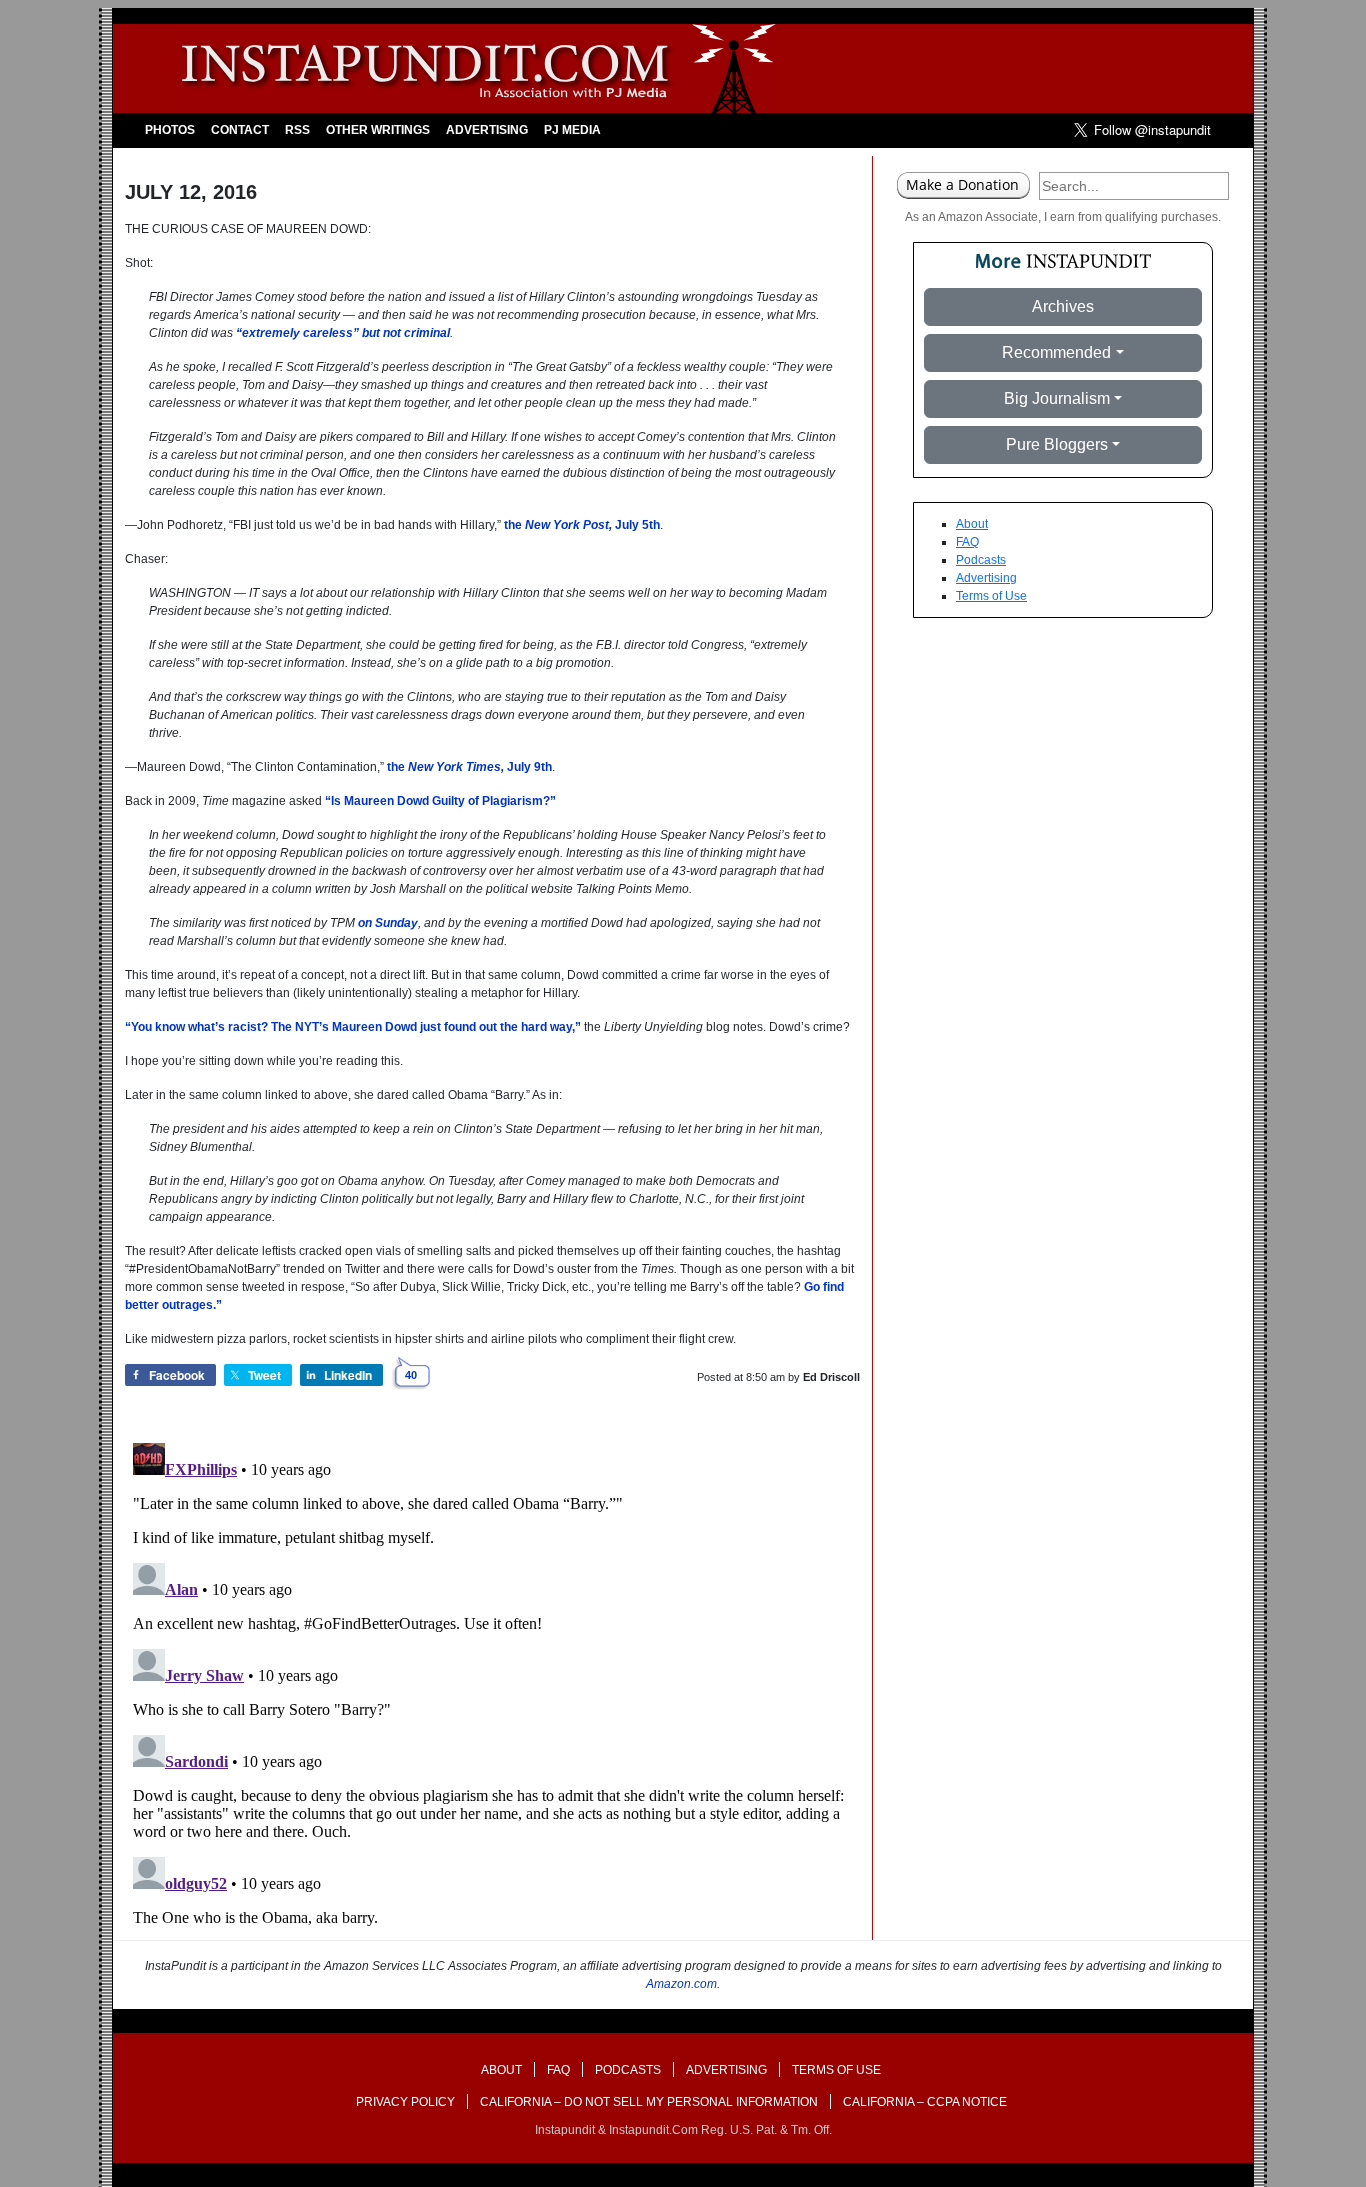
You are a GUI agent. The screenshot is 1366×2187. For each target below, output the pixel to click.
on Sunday (388, 923)
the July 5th (582, 525)
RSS (297, 130)
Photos (170, 130)
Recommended (1056, 352)
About (972, 524)
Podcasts (981, 560)
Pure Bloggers (1057, 444)
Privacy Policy (405, 2102)
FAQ (967, 542)
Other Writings (378, 130)
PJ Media (572, 130)
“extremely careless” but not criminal (343, 333)
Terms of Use (991, 596)
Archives (1063, 306)
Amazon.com (681, 1984)
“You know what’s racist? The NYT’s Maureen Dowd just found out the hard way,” (353, 1027)
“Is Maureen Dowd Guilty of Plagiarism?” (440, 801)
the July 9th (469, 767)
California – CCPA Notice (925, 2102)
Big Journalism (1057, 398)
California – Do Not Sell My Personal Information (649, 2102)
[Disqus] (492, 1685)
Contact (240, 130)
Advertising (487, 130)
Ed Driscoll (831, 1377)
